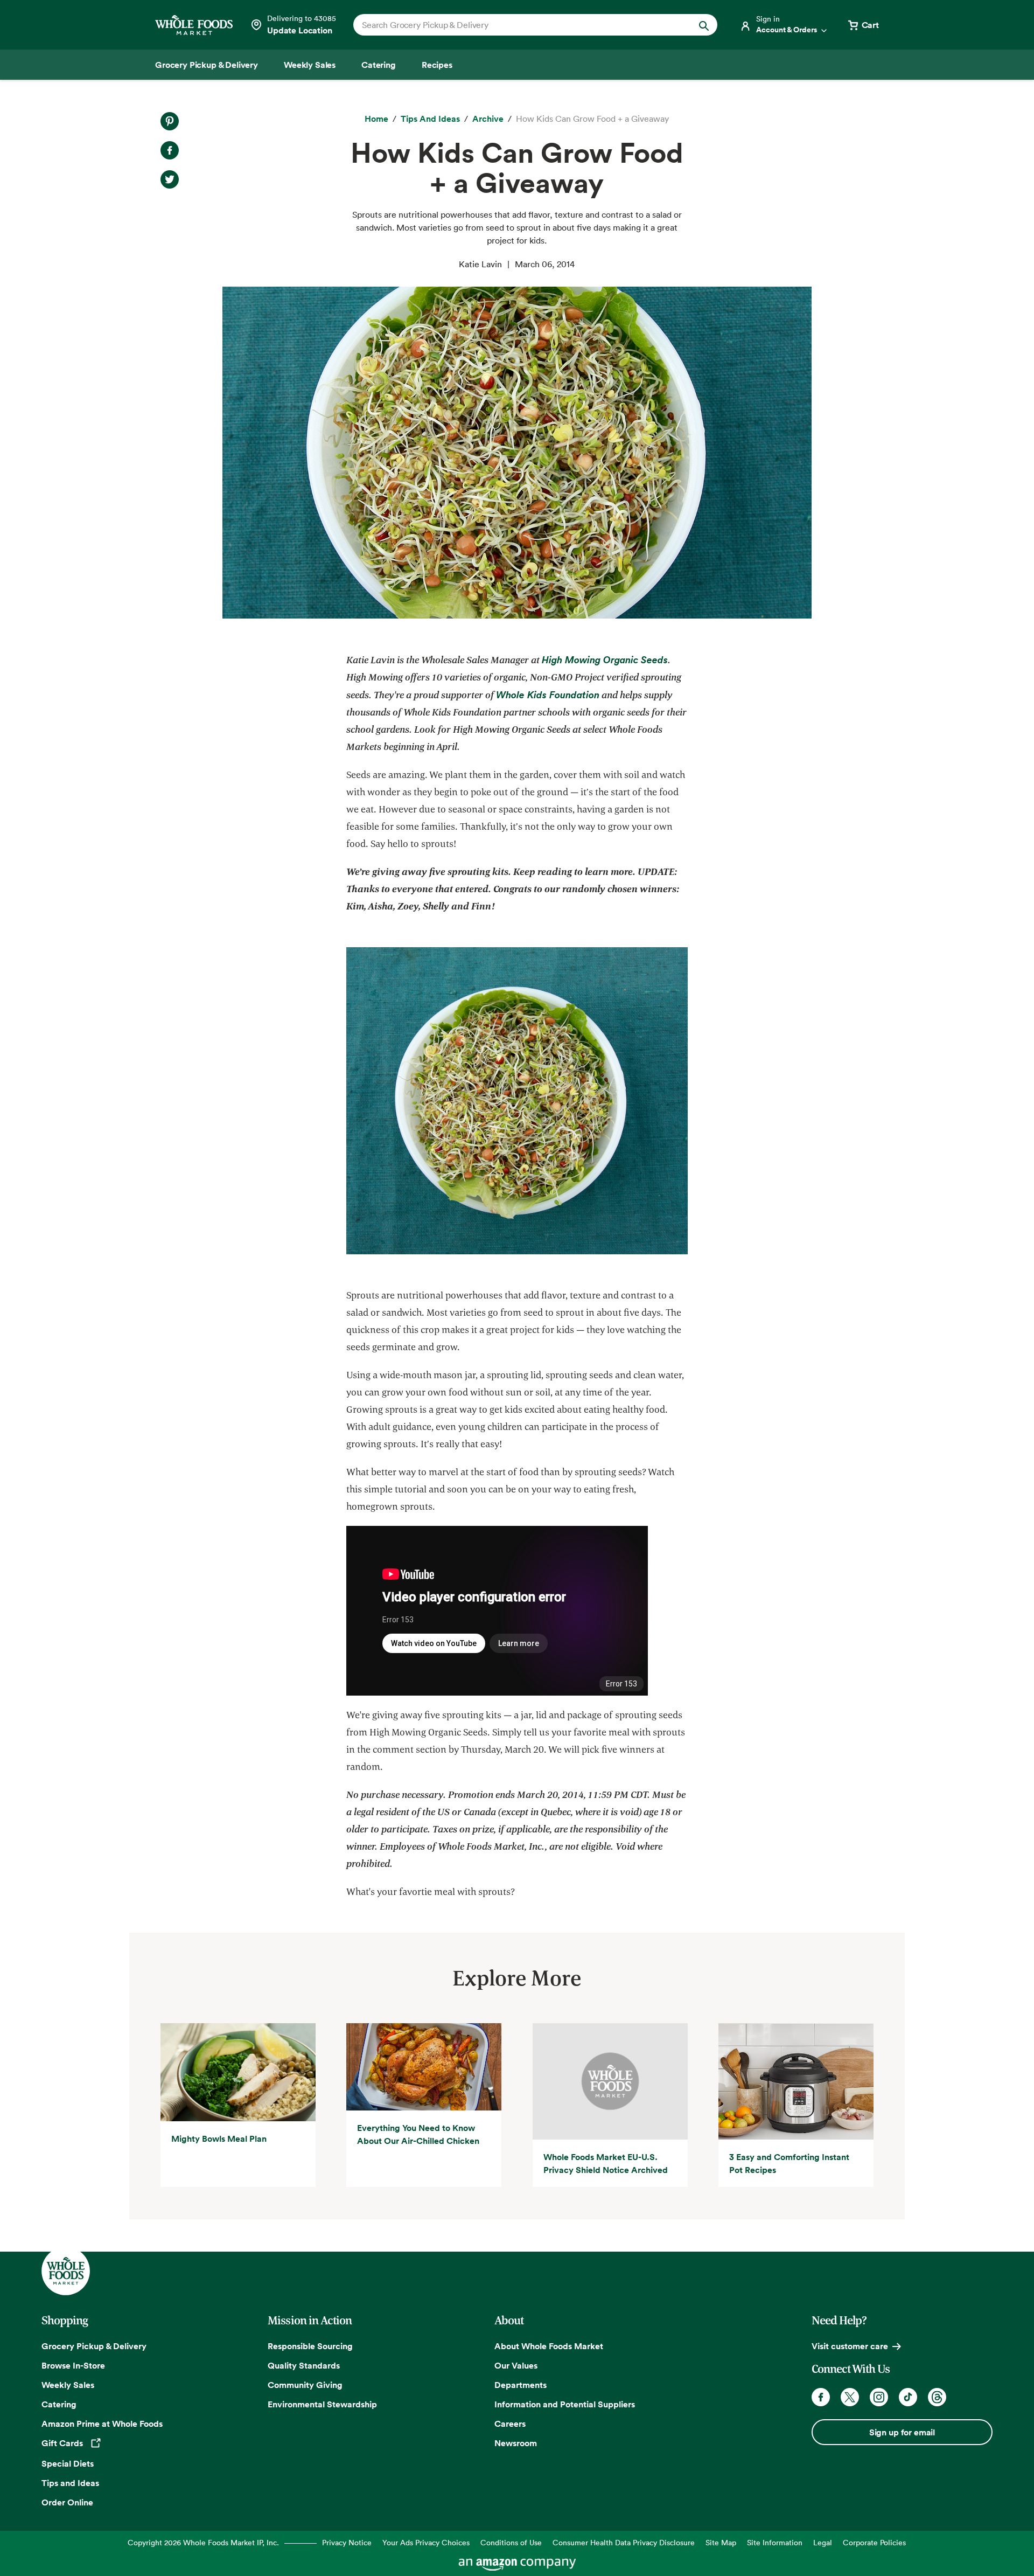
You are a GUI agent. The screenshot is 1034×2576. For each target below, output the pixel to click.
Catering (59, 2404)
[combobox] (518, 25)
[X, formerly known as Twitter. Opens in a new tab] (850, 2397)
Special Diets (68, 2463)
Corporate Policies (874, 2542)
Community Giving (305, 2385)
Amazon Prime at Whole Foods (102, 2424)
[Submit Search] (704, 25)
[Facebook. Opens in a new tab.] (170, 150)
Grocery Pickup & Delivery (94, 2346)
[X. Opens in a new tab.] (170, 179)
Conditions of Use (511, 2542)
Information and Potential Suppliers (565, 2404)
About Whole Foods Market (549, 2346)
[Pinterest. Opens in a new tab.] (170, 121)
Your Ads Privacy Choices (426, 2542)
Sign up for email (902, 2432)
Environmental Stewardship (322, 2404)
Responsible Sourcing (310, 2346)
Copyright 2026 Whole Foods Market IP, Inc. (203, 2542)
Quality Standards (304, 2365)
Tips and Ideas (70, 2483)
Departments (521, 2385)
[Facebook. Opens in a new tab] (821, 2397)
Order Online (67, 2502)
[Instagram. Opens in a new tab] (879, 2397)
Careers (510, 2424)
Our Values (516, 2365)
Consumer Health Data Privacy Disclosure (624, 2542)
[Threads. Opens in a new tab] (937, 2397)
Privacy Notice (347, 2542)
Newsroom (516, 2443)
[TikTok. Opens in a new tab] (908, 2397)
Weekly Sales (68, 2385)
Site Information (775, 2542)
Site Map (721, 2542)
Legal (823, 2542)
